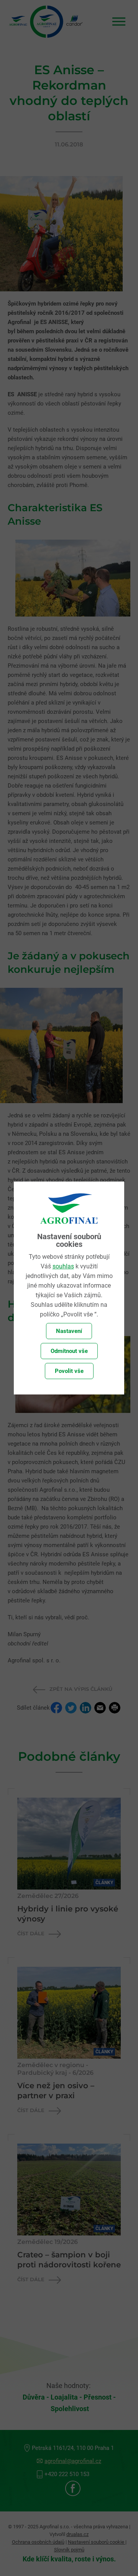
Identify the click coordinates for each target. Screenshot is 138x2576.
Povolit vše (69, 1371)
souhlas (63, 1266)
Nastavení (69, 1331)
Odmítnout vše (69, 1351)
